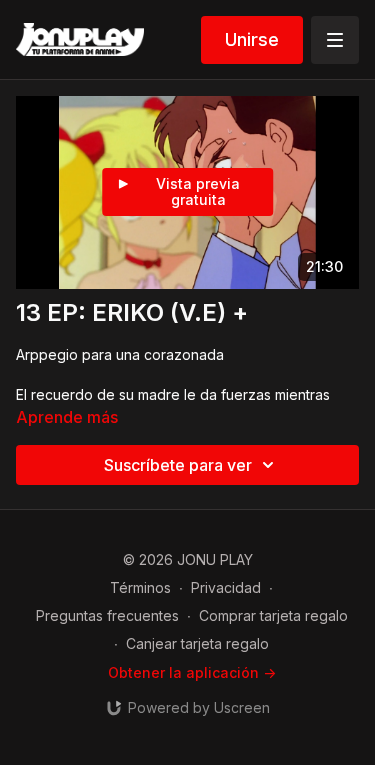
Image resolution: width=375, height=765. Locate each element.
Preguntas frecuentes (107, 615)
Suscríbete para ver (178, 465)
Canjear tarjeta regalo (197, 643)
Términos (140, 587)
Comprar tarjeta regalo (273, 615)
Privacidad (226, 587)
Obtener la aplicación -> (192, 672)
